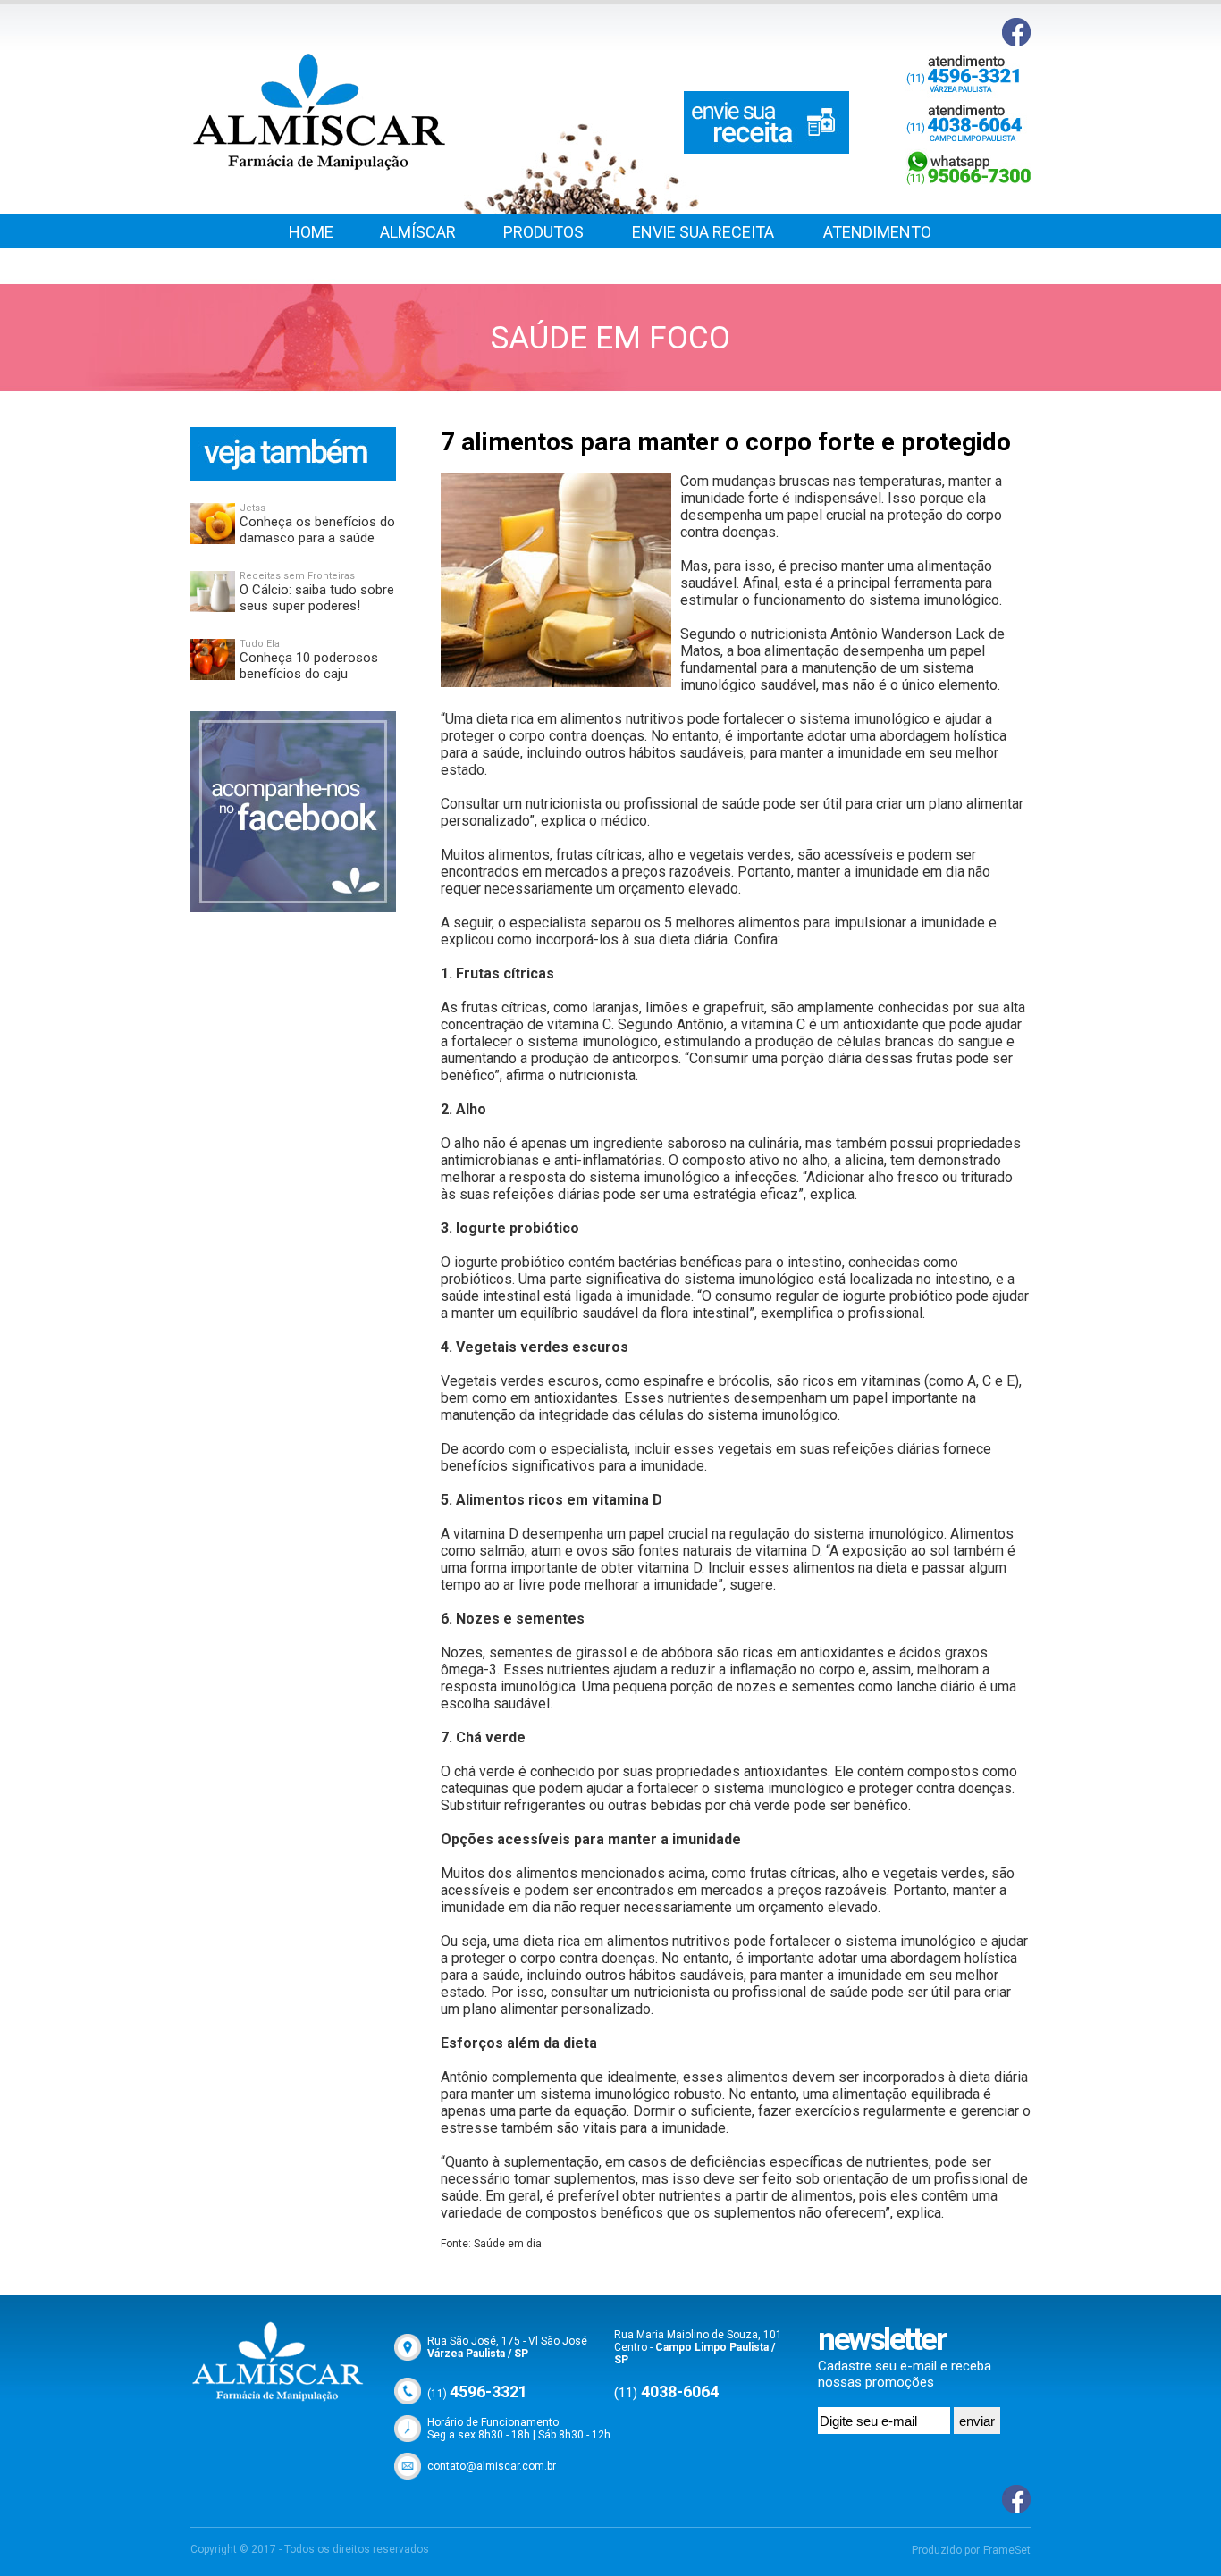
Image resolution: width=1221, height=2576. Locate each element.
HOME (311, 232)
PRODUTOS (543, 232)
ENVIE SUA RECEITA (703, 232)
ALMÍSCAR (418, 232)
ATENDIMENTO (877, 232)
